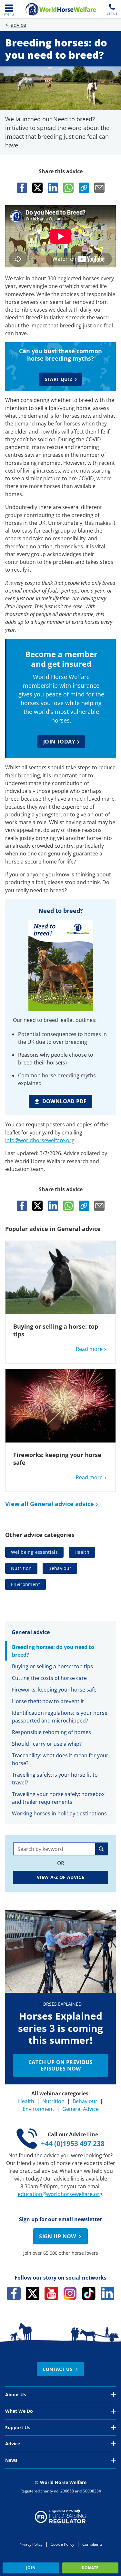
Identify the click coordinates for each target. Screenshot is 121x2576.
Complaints (92, 2544)
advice (18, 25)
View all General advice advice (50, 1504)
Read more (89, 1349)
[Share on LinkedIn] (53, 188)
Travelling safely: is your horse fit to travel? (55, 1779)
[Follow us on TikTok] (89, 2293)
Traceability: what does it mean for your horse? (60, 1759)
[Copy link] (84, 188)
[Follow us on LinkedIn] (107, 2293)
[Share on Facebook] (22, 188)
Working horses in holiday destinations (59, 1813)
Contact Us (58, 2369)
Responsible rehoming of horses (51, 1732)
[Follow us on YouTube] (51, 2293)
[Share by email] (99, 188)
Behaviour (60, 1568)
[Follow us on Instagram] (70, 2293)
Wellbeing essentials (34, 1552)
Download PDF (65, 1101)
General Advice (81, 2109)
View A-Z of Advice (60, 1877)
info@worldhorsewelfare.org (40, 1140)
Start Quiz (59, 379)
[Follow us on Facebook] (14, 2293)
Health (82, 1552)
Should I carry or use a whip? (47, 1744)
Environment (25, 1584)
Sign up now (57, 2236)
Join (31, 2568)
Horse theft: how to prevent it (48, 1701)
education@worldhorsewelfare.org (60, 2194)
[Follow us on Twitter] (33, 2293)
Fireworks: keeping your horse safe (54, 1690)
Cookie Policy (62, 2544)
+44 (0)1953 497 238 (73, 2143)
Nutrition (21, 1568)
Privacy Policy (30, 2544)
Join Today (59, 742)
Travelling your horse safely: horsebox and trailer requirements (58, 1798)
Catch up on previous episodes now (60, 2065)
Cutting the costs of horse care (49, 1678)
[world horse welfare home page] (61, 9)
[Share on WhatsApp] (68, 188)
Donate (90, 2568)
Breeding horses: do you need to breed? (53, 1651)
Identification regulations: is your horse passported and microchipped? (60, 1717)
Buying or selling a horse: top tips (52, 1666)
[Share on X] (37, 188)
